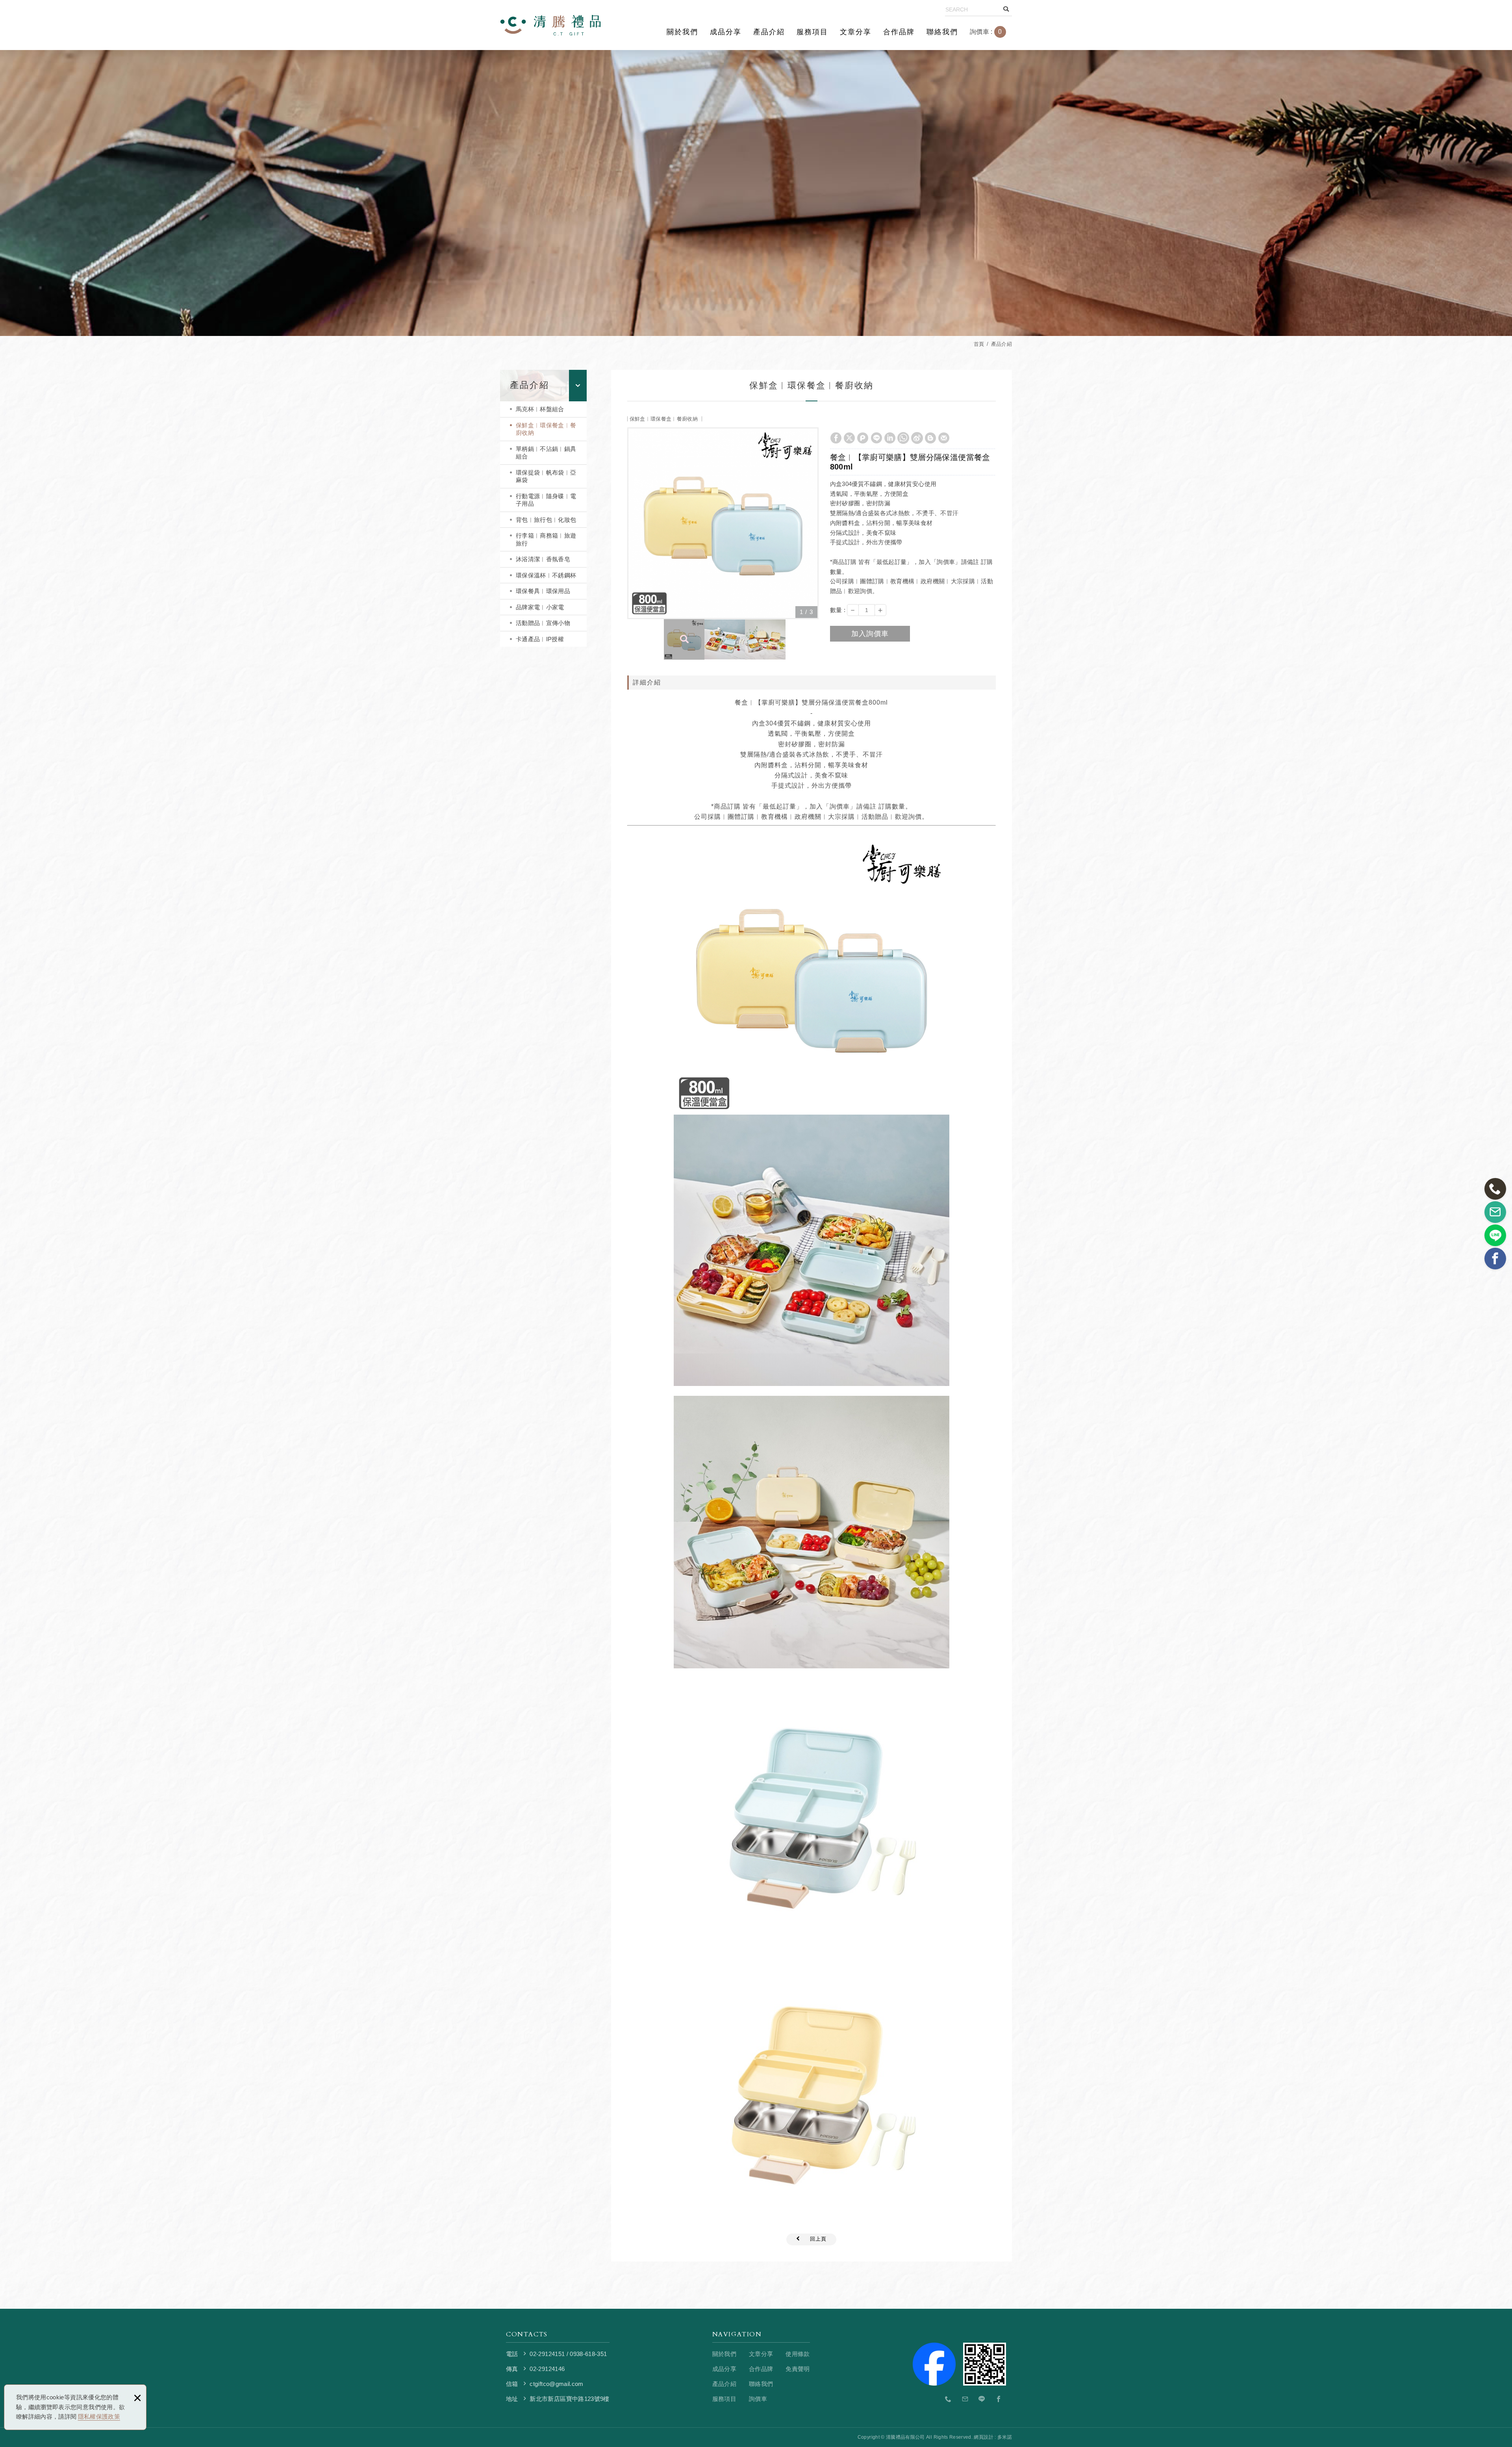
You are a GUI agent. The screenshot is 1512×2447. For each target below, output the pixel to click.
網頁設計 (983, 2437)
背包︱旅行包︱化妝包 (546, 520)
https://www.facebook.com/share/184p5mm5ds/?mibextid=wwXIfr (999, 2399)
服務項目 (812, 32)
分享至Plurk (863, 438)
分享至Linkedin (890, 438)
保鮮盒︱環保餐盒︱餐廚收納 (546, 429)
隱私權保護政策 (99, 2416)
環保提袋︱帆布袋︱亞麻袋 (546, 476)
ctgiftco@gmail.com (556, 2384)
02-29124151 (547, 2354)
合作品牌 (899, 32)
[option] (723, 523)
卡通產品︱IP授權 (540, 639)
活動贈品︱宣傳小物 (543, 623)
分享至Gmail (944, 438)
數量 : (838, 610)
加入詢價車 (870, 634)
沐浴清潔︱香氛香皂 (543, 559)
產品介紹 (769, 32)
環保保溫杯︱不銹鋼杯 (546, 575)
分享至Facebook (836, 438)
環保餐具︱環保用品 (543, 591)
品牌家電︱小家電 (540, 607)
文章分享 (856, 32)
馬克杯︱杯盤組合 (540, 409)
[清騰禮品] (550, 25)
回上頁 (818, 2239)
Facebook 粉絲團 (985, 2364)
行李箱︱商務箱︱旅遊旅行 (546, 539)
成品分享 (726, 32)
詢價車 (992, 32)
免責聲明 (798, 2369)
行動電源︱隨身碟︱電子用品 (546, 500)
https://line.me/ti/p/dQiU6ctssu (982, 2399)
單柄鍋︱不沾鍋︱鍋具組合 (546, 453)
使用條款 (798, 2354)
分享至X (849, 438)
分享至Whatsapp (903, 438)
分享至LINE (876, 438)
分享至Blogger (930, 438)
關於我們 (682, 32)
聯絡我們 (942, 32)
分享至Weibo (917, 438)
